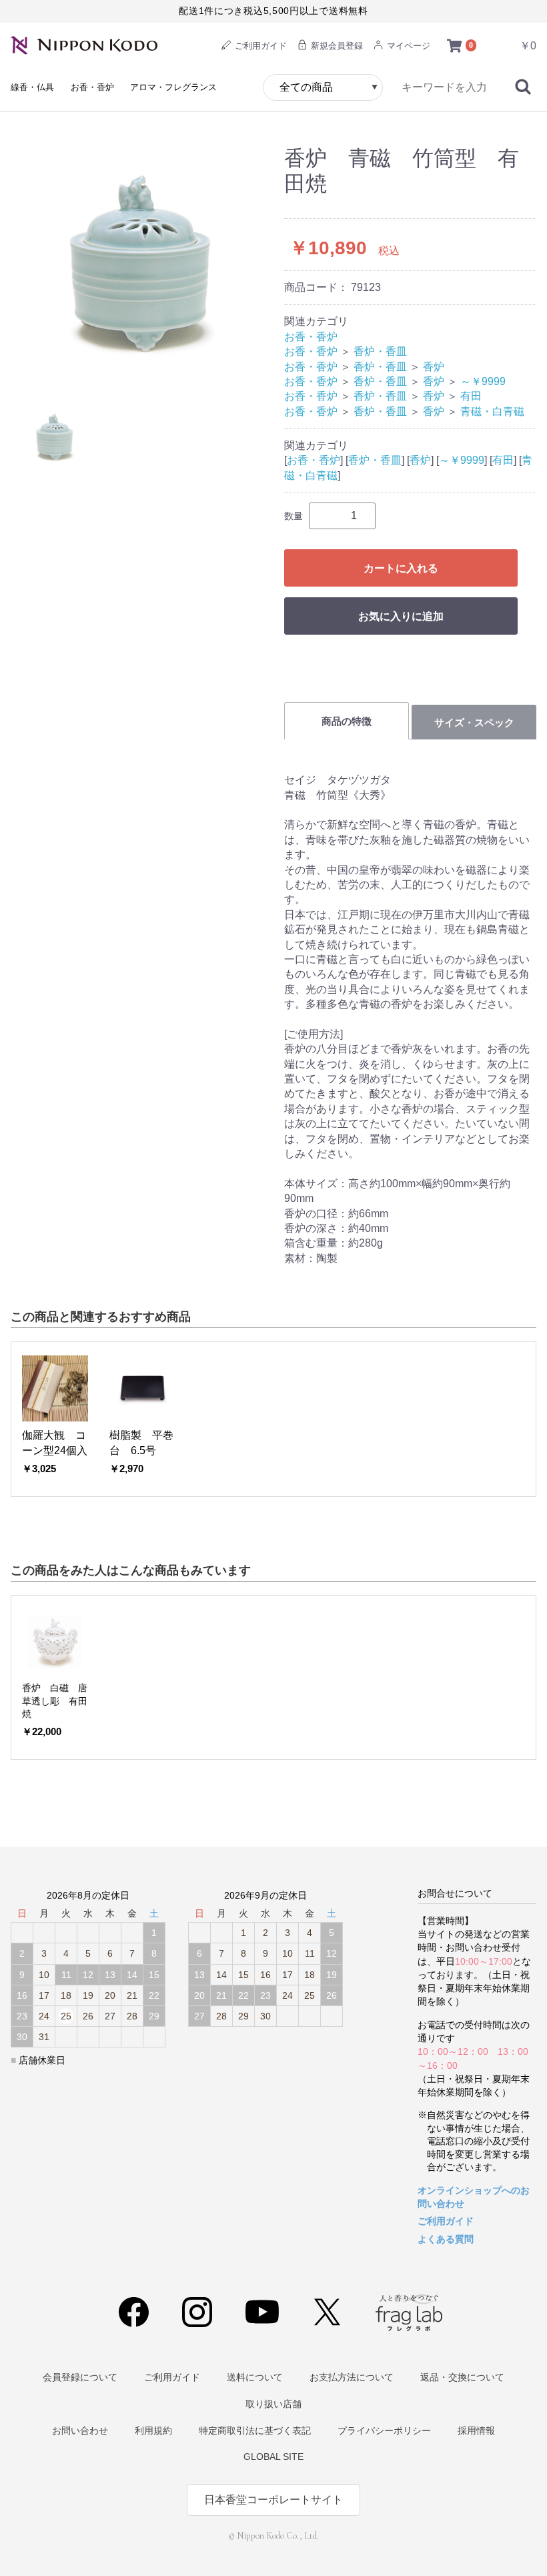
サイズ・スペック (474, 722)
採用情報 (476, 2431)
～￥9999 (483, 381)
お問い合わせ (80, 2431)
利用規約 (153, 2431)
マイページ (407, 46)
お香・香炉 (92, 87)
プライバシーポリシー (384, 2431)
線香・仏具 (32, 87)
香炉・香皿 (380, 351)
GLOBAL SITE (273, 2457)
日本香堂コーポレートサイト (273, 2500)
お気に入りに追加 (401, 616)
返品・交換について (462, 2377)
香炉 (434, 367)
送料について (255, 2377)
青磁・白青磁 (492, 411)
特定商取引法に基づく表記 (255, 2431)
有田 (471, 396)
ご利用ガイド (259, 46)
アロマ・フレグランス (173, 87)
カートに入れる (401, 568)
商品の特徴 (347, 721)
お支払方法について (352, 2377)
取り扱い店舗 (273, 2404)
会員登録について (80, 2377)
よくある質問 (446, 2239)
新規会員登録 (336, 46)
